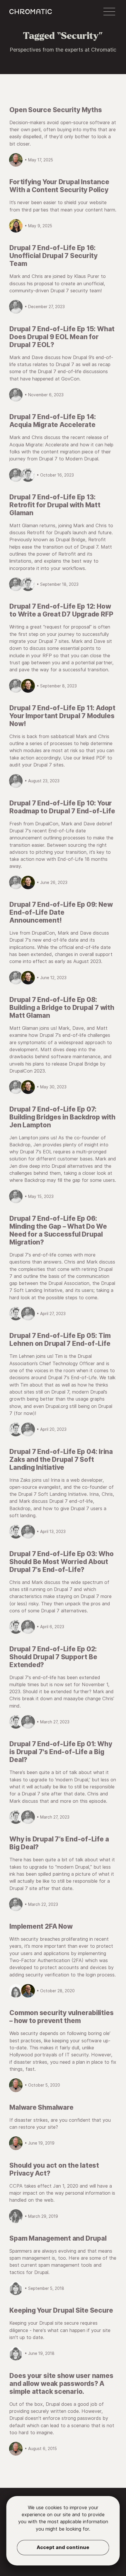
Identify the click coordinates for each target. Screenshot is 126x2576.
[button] (109, 12)
